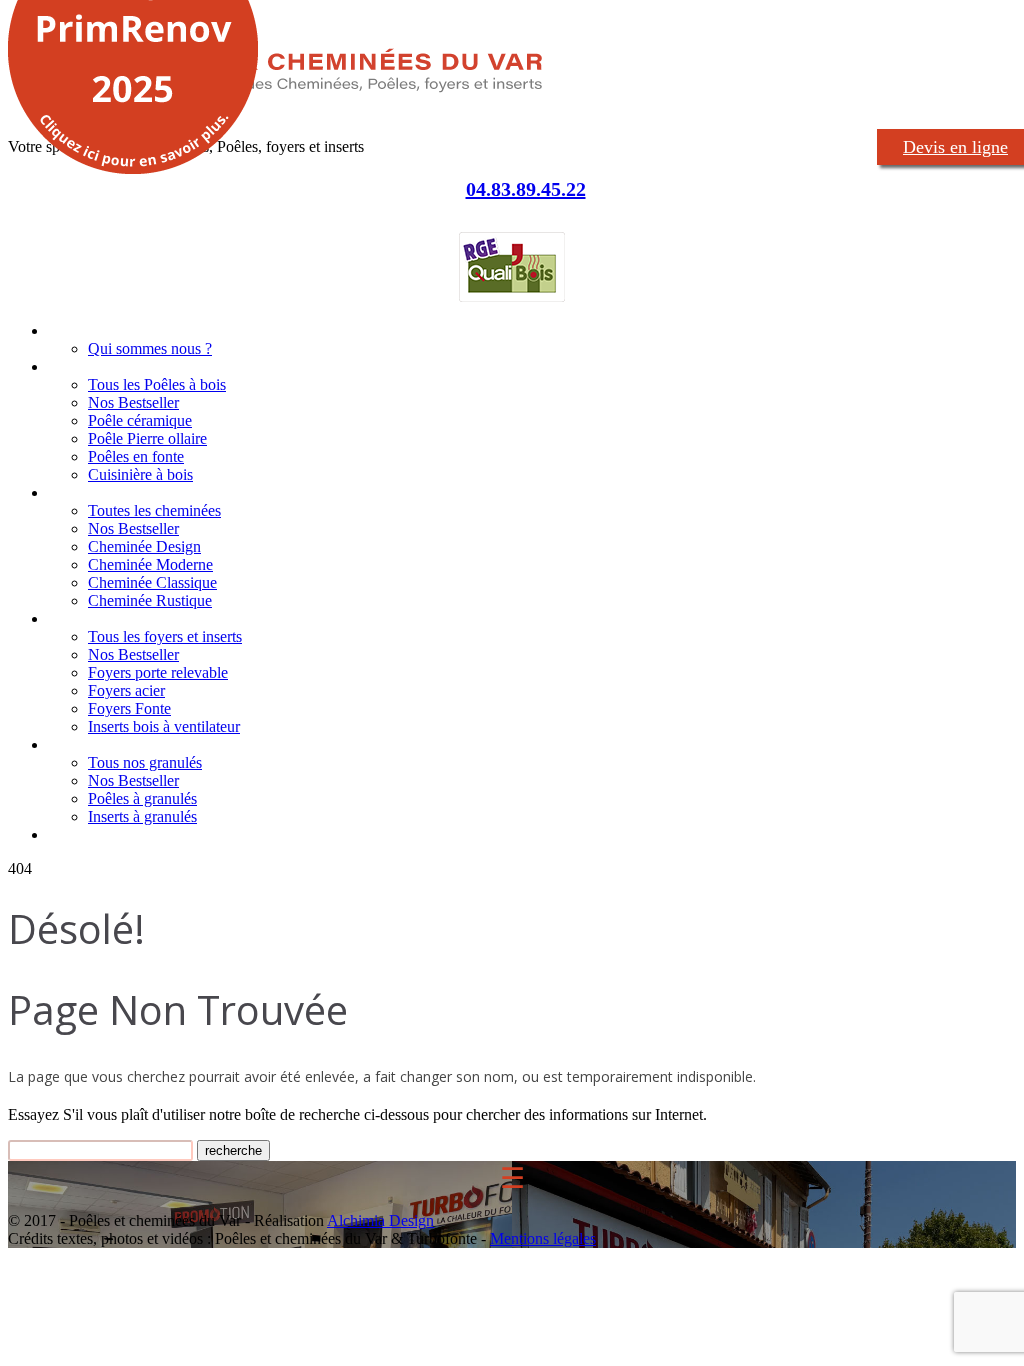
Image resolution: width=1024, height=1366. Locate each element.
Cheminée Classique (152, 582)
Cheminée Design (144, 546)
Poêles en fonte (136, 456)
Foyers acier (126, 690)
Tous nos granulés (145, 762)
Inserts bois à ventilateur (164, 726)
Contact (73, 834)
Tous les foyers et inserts (165, 636)
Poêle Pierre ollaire (147, 438)
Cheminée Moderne (150, 564)
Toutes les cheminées (154, 510)
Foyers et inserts (102, 618)
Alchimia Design (380, 1220)
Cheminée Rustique (150, 600)
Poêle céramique (140, 420)
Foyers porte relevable (158, 672)
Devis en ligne (955, 147)
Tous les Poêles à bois (157, 384)
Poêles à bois (91, 366)
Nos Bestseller (133, 402)
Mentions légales (543, 1238)
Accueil (70, 330)
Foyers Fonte (129, 708)
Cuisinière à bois (140, 474)
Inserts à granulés (142, 816)
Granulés (76, 744)
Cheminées (84, 492)
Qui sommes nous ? (150, 348)
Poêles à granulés (142, 798)
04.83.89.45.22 (526, 189)
